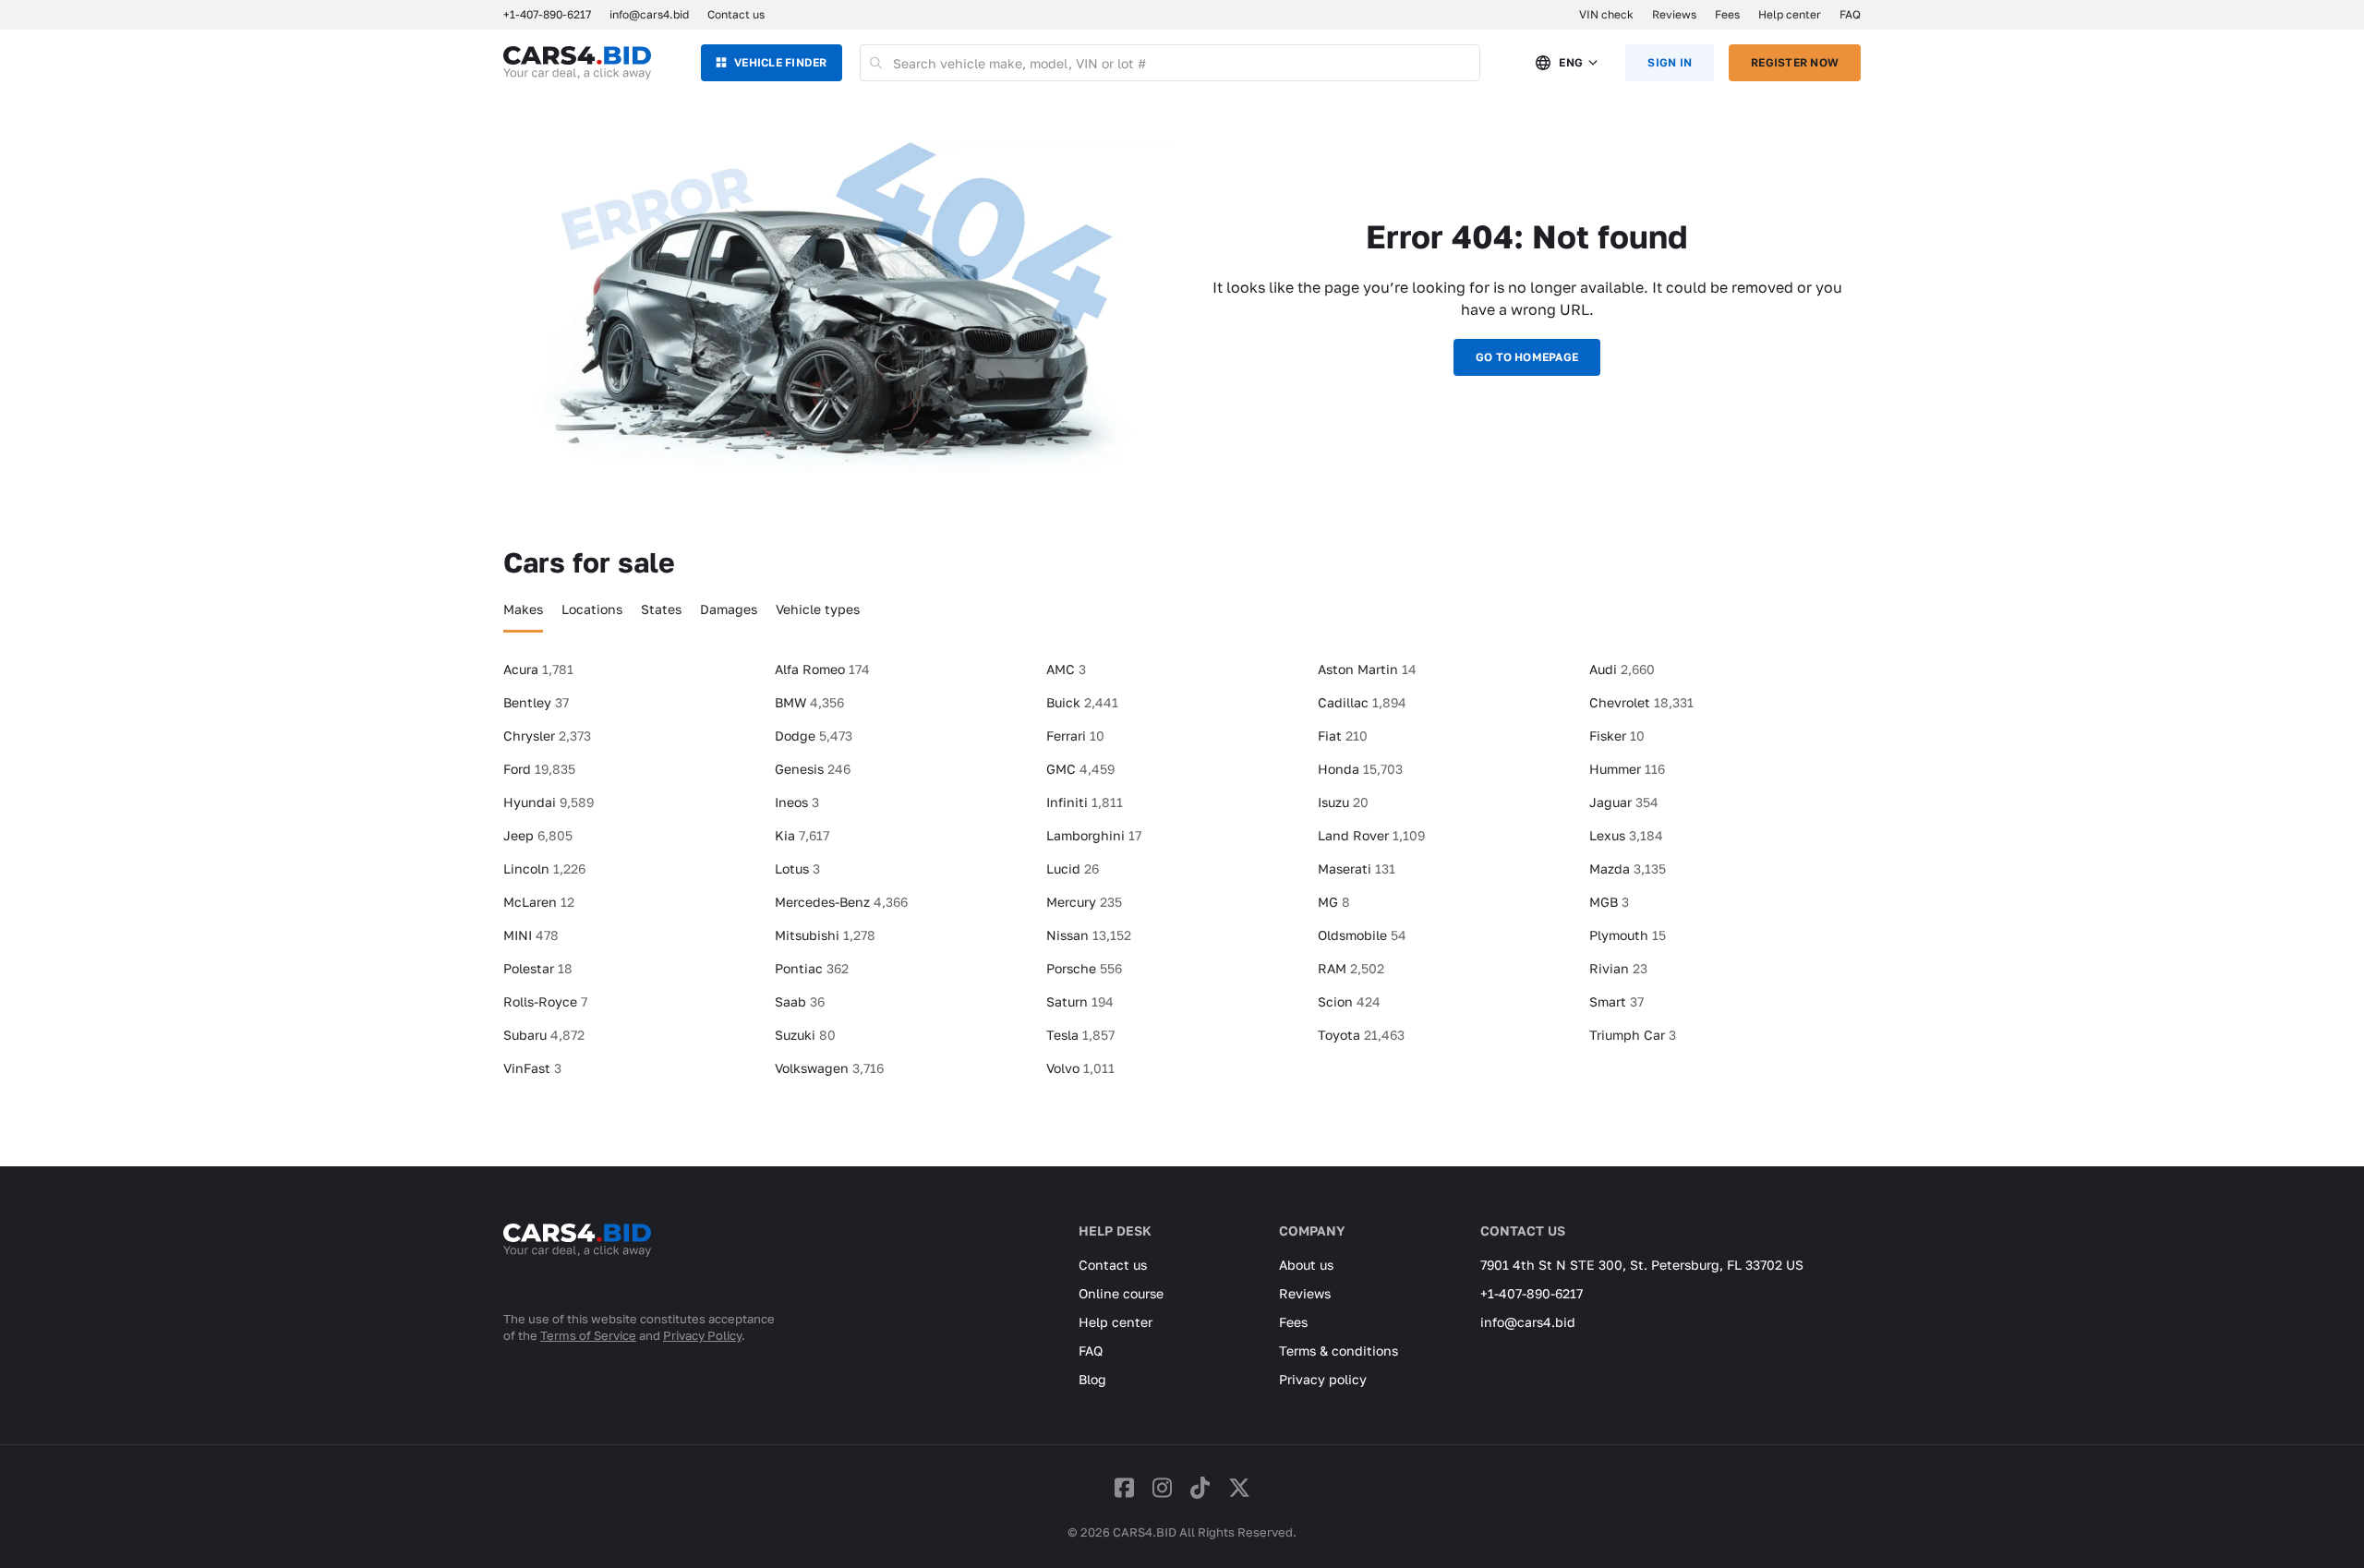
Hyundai (549, 802)
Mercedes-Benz (841, 902)
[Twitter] (1239, 1487)
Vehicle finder (780, 62)
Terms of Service (588, 1335)
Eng (1571, 62)
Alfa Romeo (822, 669)
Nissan (1089, 935)
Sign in (1670, 62)
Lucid (1073, 868)
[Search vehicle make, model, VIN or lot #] (877, 63)
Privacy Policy (702, 1335)
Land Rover (1371, 835)
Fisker (1617, 736)
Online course (1121, 1293)
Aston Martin (1367, 669)
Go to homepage (1527, 357)
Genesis (813, 769)
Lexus (1626, 835)
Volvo (1080, 1068)
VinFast (532, 1068)
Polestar (538, 968)
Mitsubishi (825, 935)
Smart (1616, 1001)
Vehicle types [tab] (818, 609)
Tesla (1080, 1035)
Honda (1360, 769)
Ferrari (1075, 736)
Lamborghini (1094, 835)
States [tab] (661, 609)
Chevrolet (1641, 702)
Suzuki (805, 1035)
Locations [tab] (592, 609)
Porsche (1084, 968)
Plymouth (1628, 935)
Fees (1727, 14)
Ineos (797, 802)
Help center (1790, 14)
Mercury (1084, 902)
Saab (800, 1001)
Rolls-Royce (545, 1001)
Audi (1622, 669)
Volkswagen (829, 1068)
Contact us (736, 14)
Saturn (1080, 1001)
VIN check (1606, 14)
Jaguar (1624, 802)
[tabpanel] (1182, 876)
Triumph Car (1633, 1035)
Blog (1092, 1379)
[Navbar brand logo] (577, 63)
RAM (1351, 968)
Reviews (1674, 14)
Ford (539, 769)
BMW (809, 702)
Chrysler (547, 736)
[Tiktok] (1200, 1487)
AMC (1066, 669)
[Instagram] (1162, 1487)
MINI (531, 935)
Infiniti (1085, 802)
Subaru (544, 1035)
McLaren (539, 902)
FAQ (1850, 14)
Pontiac (812, 968)
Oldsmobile (1362, 935)
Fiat (1343, 736)
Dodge (814, 736)
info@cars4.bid (649, 14)
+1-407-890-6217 (1532, 1293)
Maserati (1357, 868)
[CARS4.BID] (577, 1264)
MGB (1609, 902)
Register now (1795, 62)
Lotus (797, 868)
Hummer (1627, 769)
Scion (1349, 1001)
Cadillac (1362, 702)
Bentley (536, 702)
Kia (802, 835)
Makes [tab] (523, 609)
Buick (1082, 702)
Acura (538, 669)
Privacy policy (1323, 1379)
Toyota (1361, 1035)
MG (1334, 902)
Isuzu (1343, 802)
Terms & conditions (1339, 1351)
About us (1306, 1265)
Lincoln (544, 868)
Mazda (1628, 868)
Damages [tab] (729, 609)
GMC (1080, 769)
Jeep (538, 835)
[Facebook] (1124, 1487)
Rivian (1618, 968)
